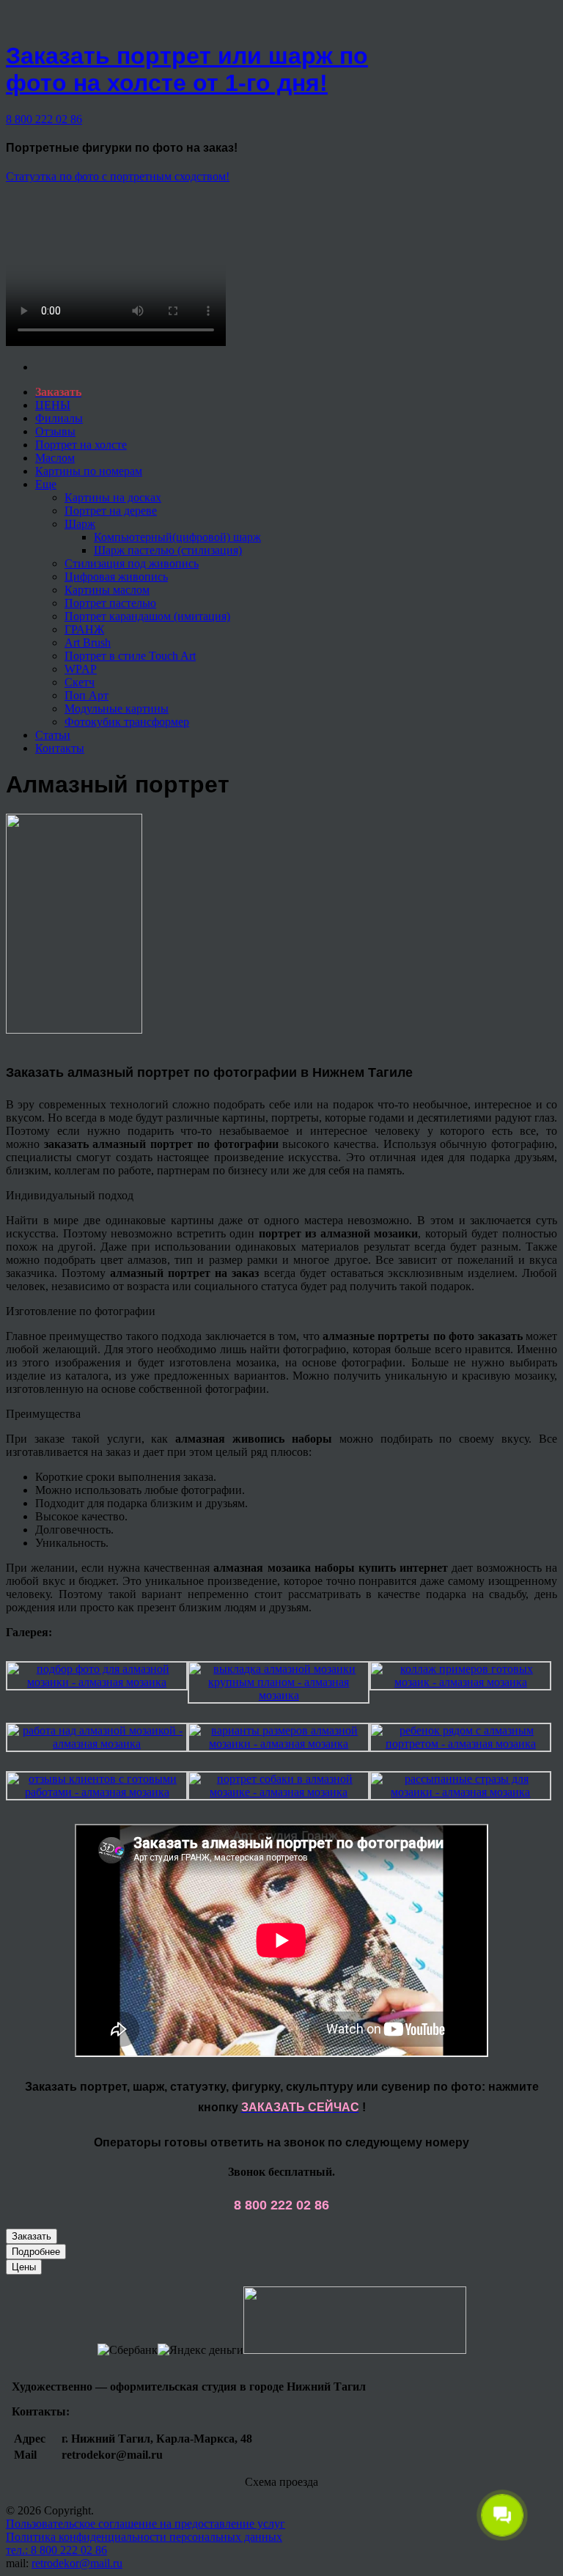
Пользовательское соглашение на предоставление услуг (146, 2524)
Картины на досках (113, 497)
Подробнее (36, 2252)
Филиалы (59, 418)
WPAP (81, 669)
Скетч (80, 682)
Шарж (80, 524)
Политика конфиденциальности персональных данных (144, 2537)
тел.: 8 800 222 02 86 (56, 2550)
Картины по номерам (89, 471)
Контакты (60, 748)
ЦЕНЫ (53, 405)
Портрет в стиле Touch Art (130, 656)
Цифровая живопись (116, 577)
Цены (24, 2267)
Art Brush (88, 643)
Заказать (32, 2236)
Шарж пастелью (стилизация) (168, 550)
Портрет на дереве (111, 511)
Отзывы (55, 431)
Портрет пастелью (110, 603)
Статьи (53, 735)
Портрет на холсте (81, 445)
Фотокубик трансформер (127, 722)
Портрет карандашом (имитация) (147, 616)
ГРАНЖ (84, 629)
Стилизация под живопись (132, 563)
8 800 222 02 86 (44, 119)
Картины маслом (107, 590)
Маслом (55, 458)
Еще (46, 484)
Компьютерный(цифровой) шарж (177, 537)
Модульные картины (117, 709)
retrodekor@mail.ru (77, 2563)
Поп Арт (87, 695)
